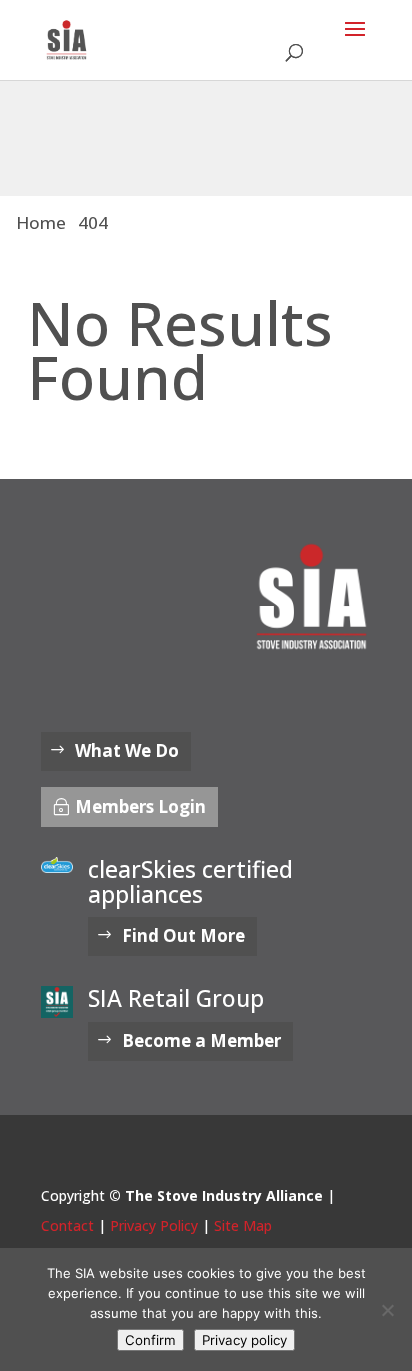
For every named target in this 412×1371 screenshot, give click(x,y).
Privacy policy (244, 1340)
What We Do (127, 750)
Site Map (243, 1225)
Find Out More (183, 935)
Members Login (140, 806)
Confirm (150, 1340)
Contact (67, 1225)
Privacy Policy (154, 1225)
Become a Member (201, 1040)
